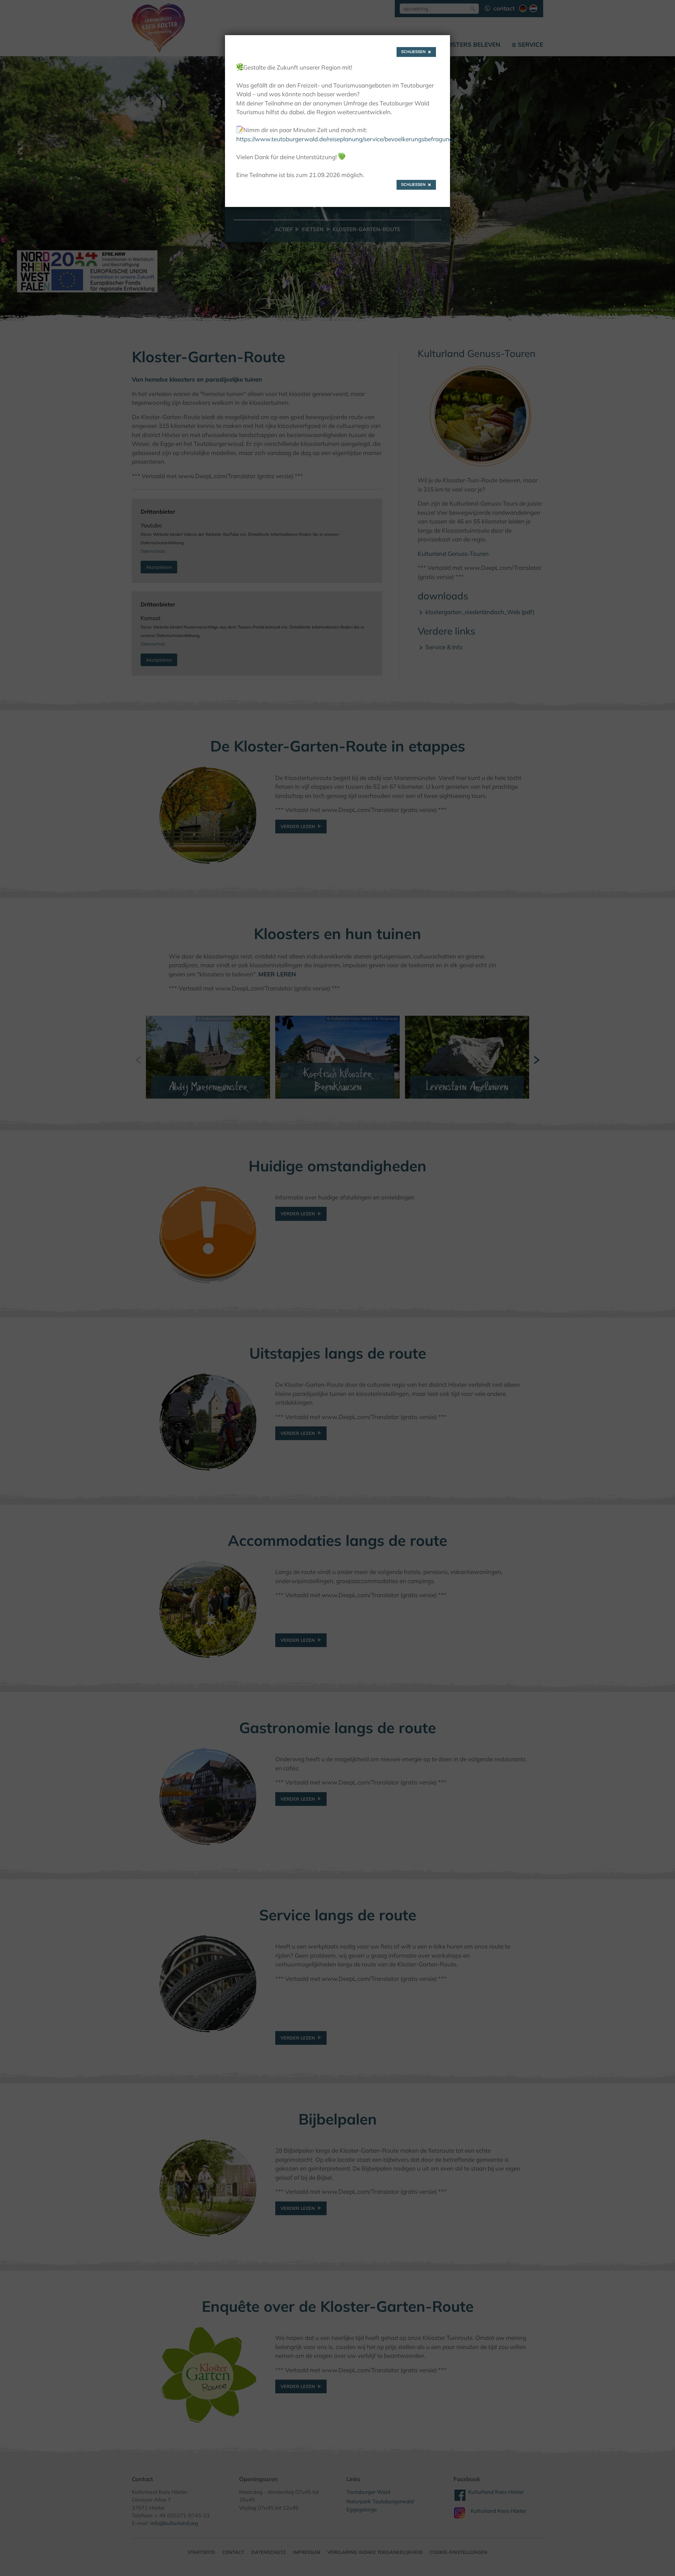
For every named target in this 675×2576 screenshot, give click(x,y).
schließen (413, 52)
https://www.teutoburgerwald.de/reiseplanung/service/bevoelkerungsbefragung (345, 139)
